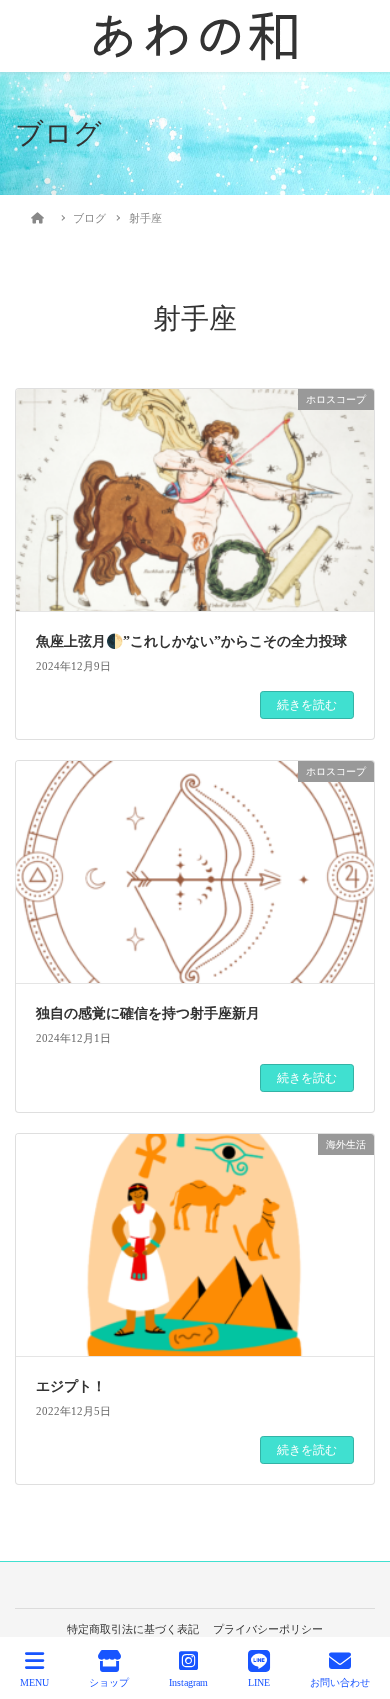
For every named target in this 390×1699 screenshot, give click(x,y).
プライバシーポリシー (268, 1629)
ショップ (109, 1682)
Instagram (188, 1682)
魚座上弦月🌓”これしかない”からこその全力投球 (191, 641)
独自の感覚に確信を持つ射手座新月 (148, 1013)
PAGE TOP (358, 1609)
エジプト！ (71, 1386)
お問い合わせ (340, 1682)
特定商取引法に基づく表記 (133, 1629)
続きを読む (307, 705)
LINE (259, 1682)
